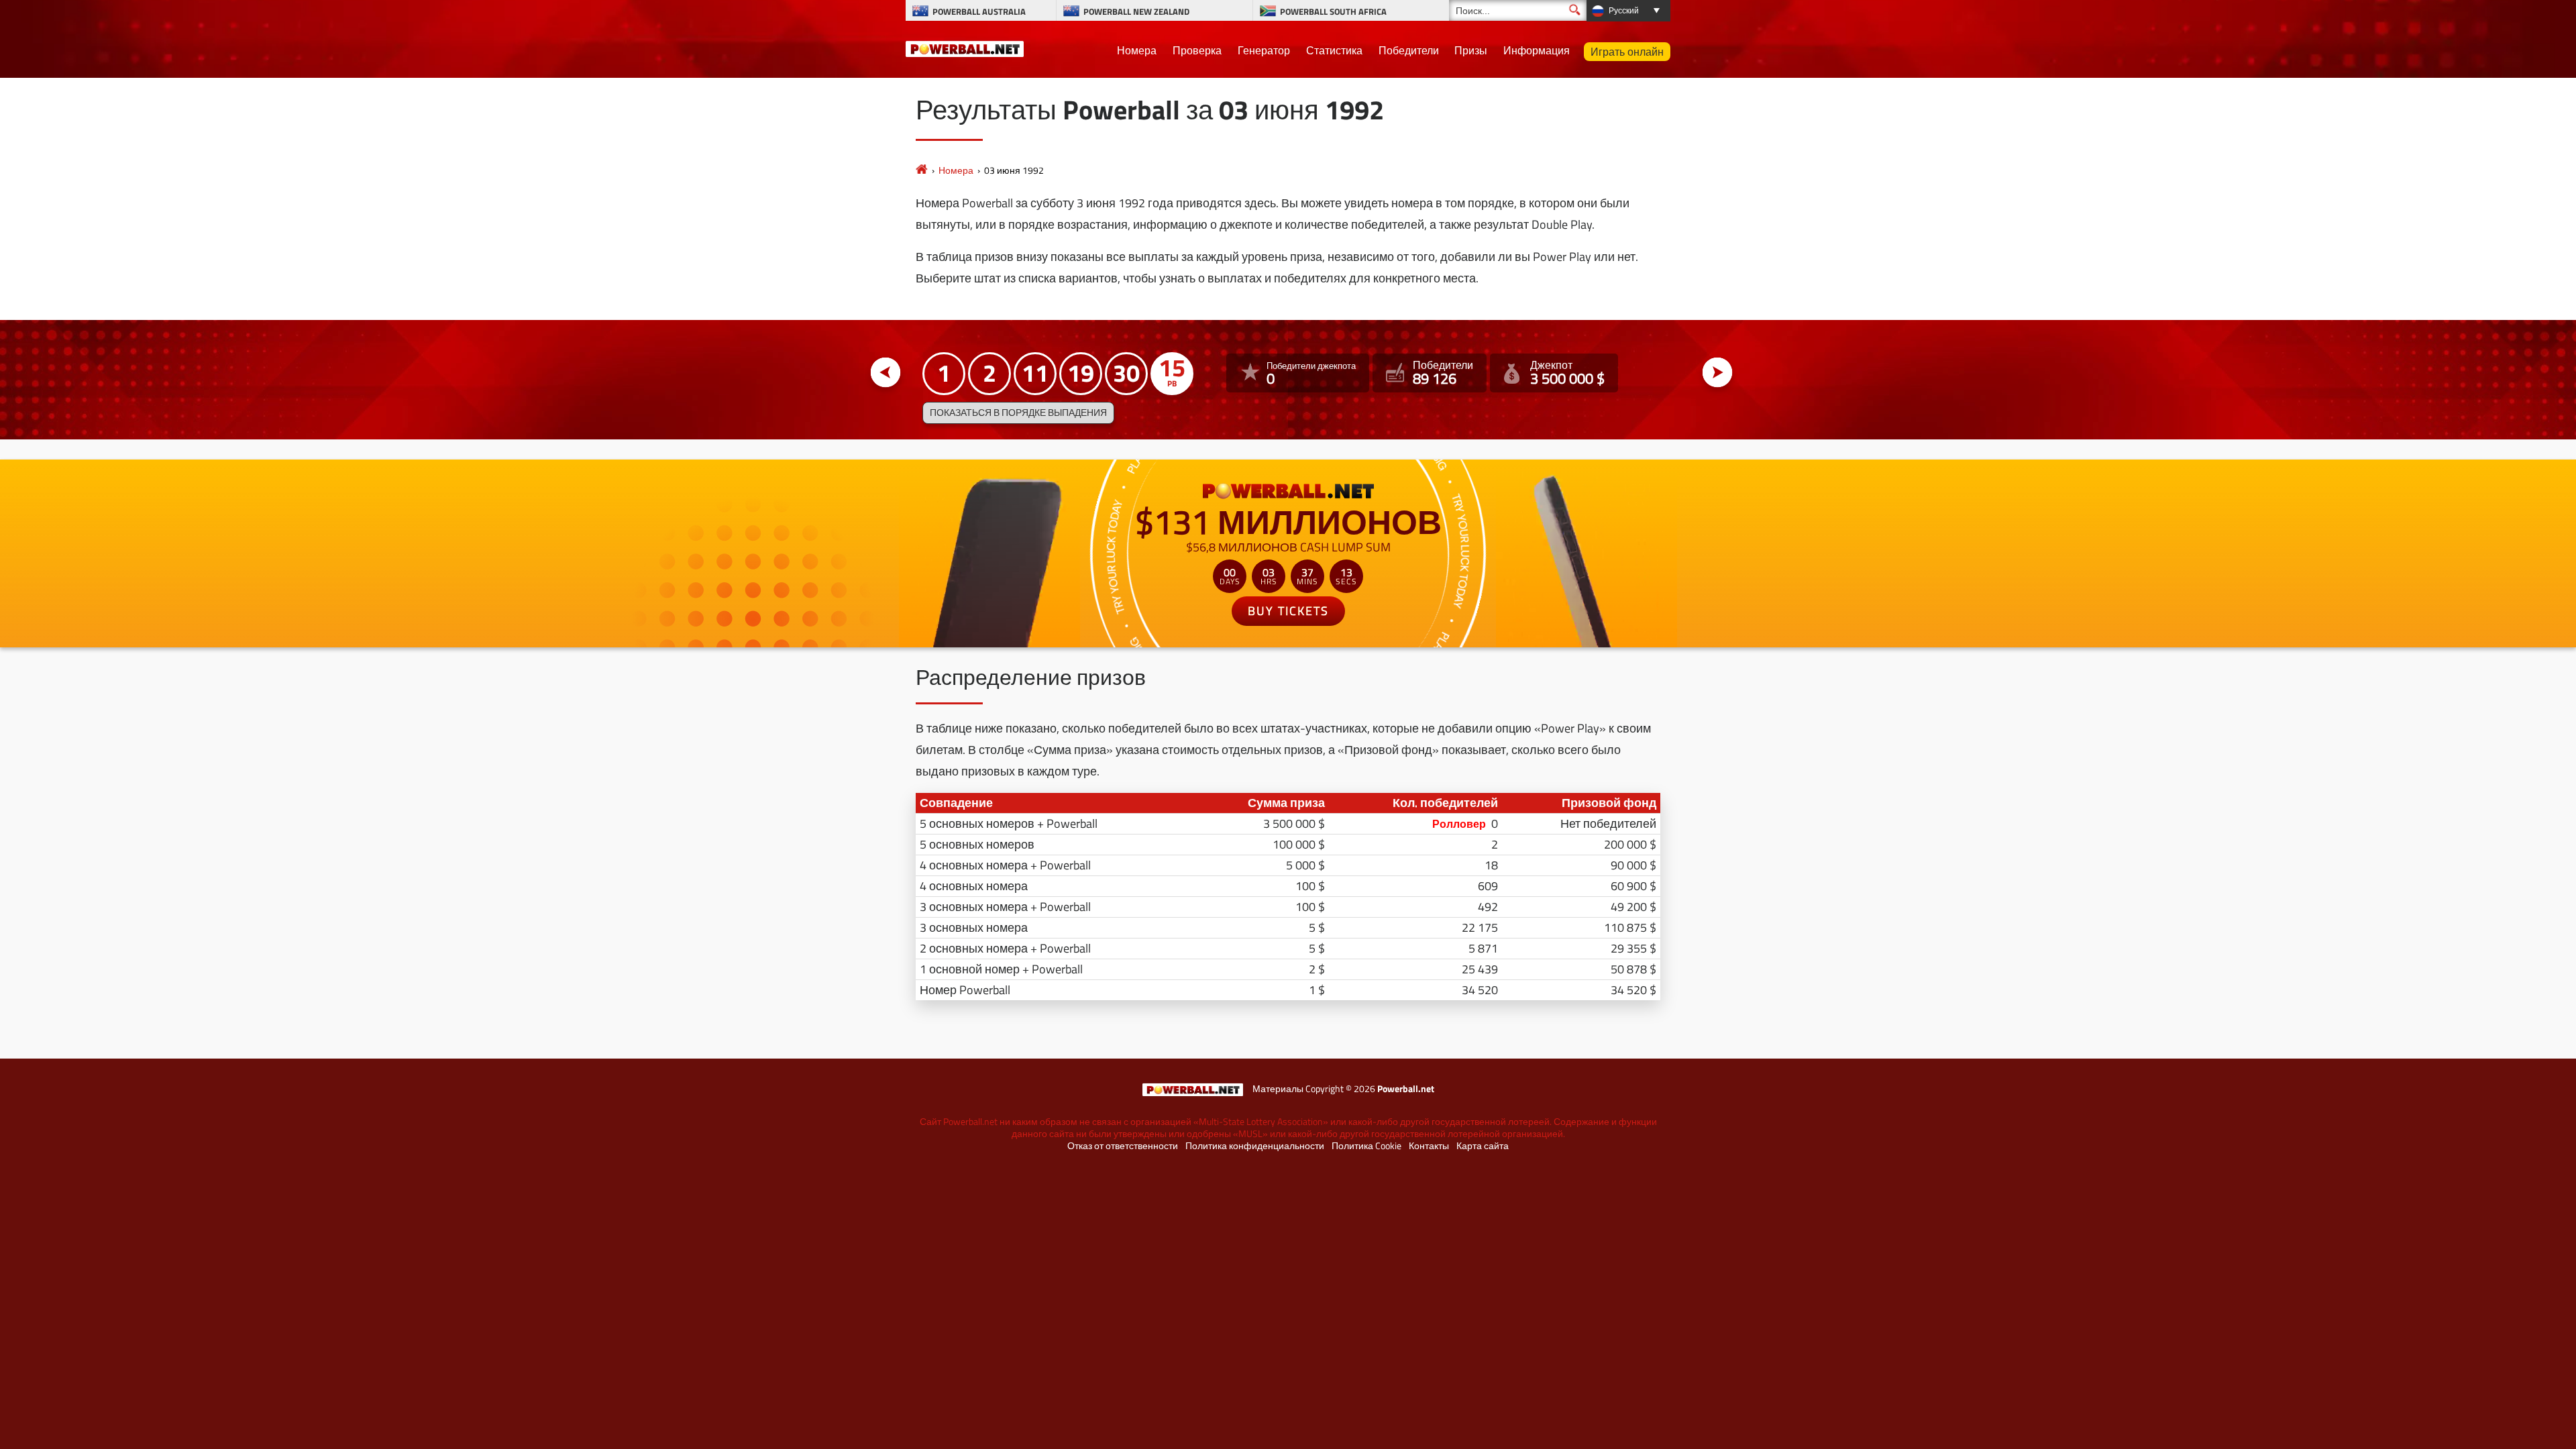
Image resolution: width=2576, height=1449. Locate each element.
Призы (1471, 50)
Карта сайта (1483, 1146)
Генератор (1264, 50)
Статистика (1334, 50)
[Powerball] (922, 170)
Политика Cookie (1366, 1146)
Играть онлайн (1627, 52)
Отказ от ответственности (1123, 1146)
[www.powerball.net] (965, 47)
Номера (1137, 50)
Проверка (1197, 50)
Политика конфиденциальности (1255, 1146)
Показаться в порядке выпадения (1018, 413)
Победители (1409, 50)
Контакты (1429, 1146)
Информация (1537, 50)
